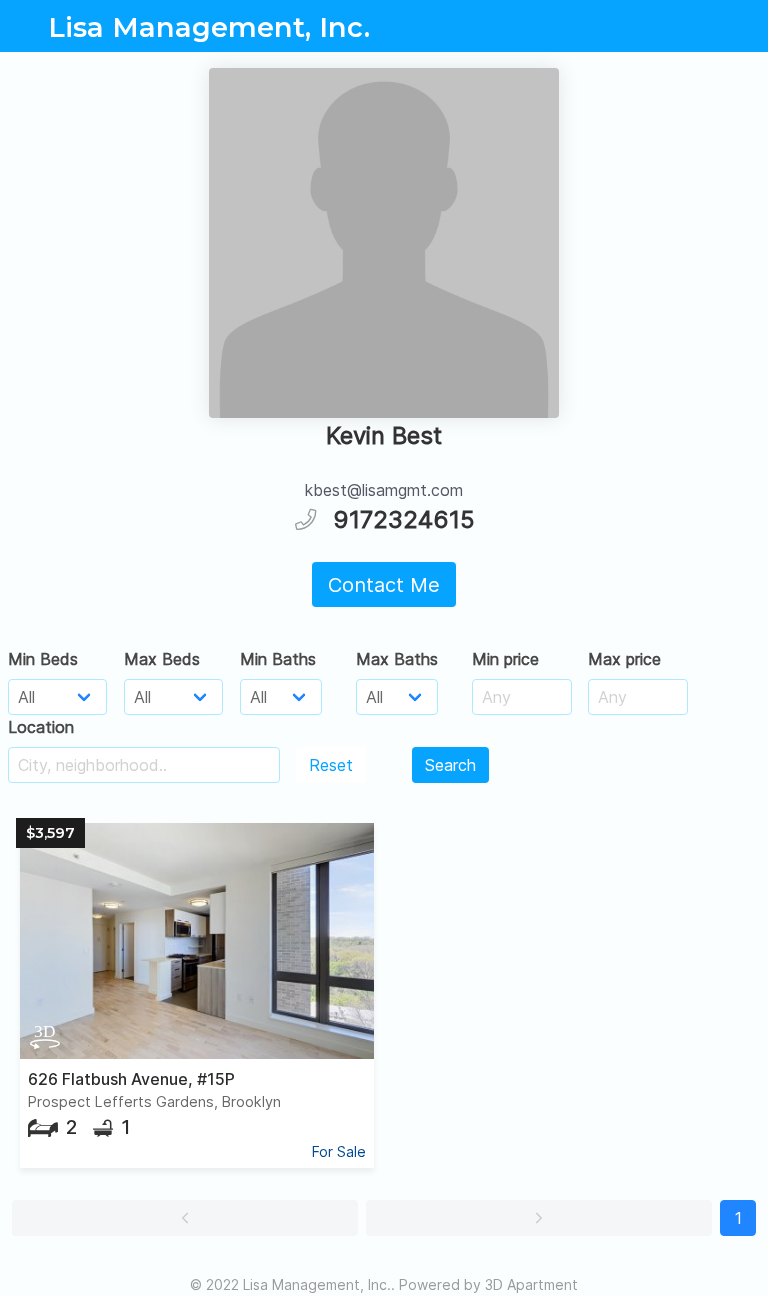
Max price (624, 659)
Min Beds (43, 659)
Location (41, 727)
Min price (505, 659)
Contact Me (384, 585)
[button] (185, 1218)
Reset (331, 765)
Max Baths (397, 659)
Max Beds (162, 659)
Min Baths (278, 659)
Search (450, 765)
